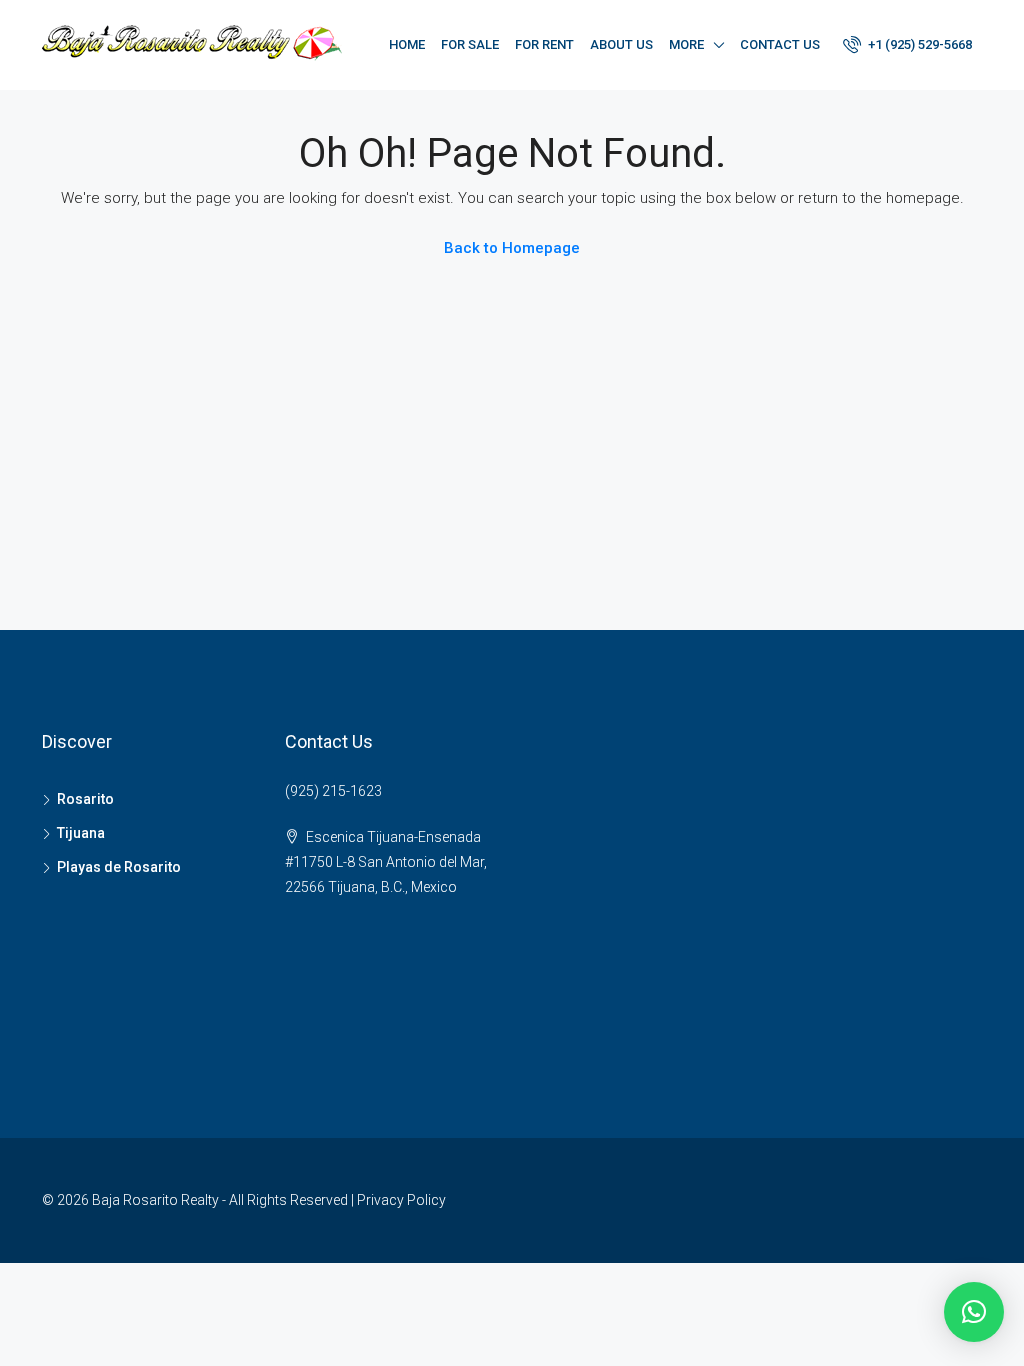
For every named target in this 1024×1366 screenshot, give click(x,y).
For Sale (470, 44)
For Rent (544, 44)
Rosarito (85, 799)
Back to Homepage (512, 248)
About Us (621, 44)
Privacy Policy (401, 1200)
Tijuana (81, 833)
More (686, 44)
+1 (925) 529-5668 (918, 44)
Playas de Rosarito (119, 867)
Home (407, 44)
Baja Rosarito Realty (155, 1200)
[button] (974, 1312)
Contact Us (780, 44)
